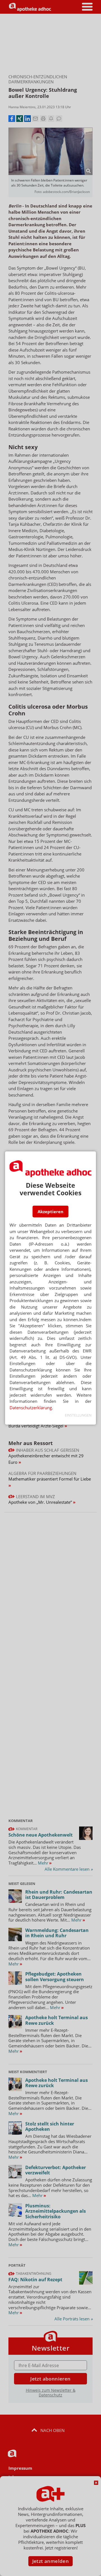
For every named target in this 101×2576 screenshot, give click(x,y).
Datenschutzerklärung (31, 1408)
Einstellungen (78, 1415)
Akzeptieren (50, 1212)
